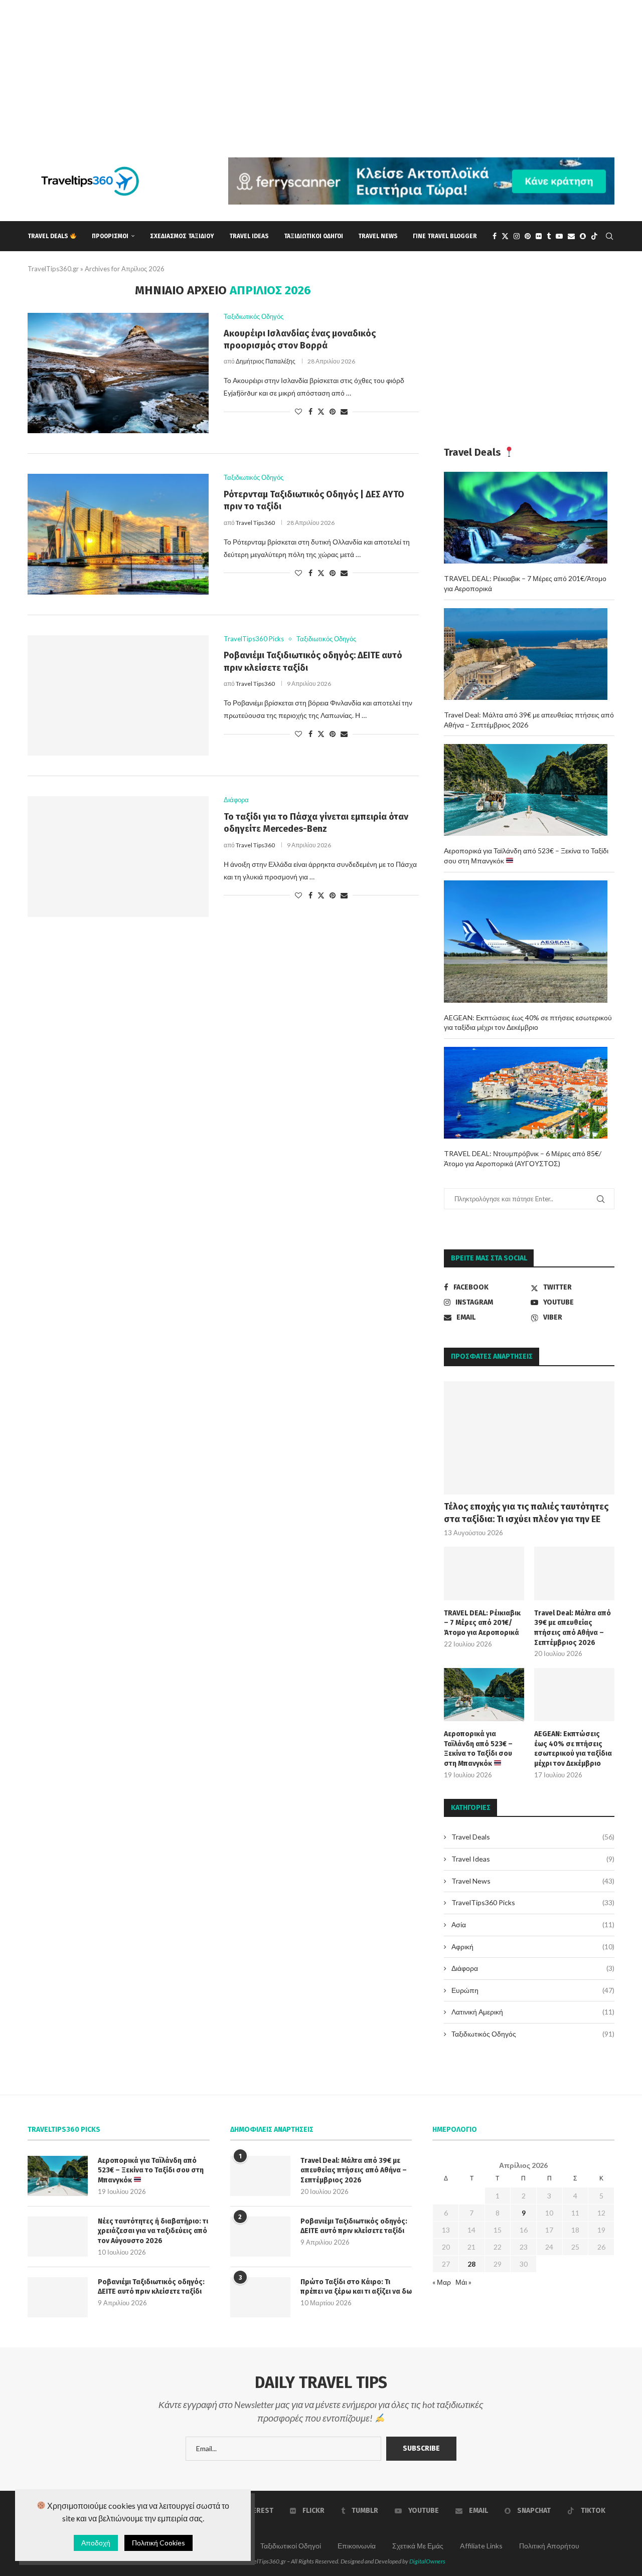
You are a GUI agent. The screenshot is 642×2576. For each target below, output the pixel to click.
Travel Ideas (249, 236)
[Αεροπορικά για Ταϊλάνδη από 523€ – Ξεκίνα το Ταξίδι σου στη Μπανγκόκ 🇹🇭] (484, 1695)
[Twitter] (505, 236)
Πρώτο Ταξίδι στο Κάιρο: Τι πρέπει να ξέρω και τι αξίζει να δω (356, 2287)
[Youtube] (559, 236)
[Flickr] (539, 236)
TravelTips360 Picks (533, 1902)
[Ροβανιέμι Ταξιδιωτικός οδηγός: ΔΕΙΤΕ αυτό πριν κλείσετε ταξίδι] (118, 695)
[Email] (571, 236)
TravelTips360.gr (53, 269)
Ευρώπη (533, 1990)
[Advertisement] (301, 70)
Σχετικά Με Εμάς (418, 2546)
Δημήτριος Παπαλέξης (266, 361)
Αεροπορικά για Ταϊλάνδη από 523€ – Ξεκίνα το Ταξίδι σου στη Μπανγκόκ (478, 1749)
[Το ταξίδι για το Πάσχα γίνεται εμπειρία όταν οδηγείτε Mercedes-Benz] (118, 856)
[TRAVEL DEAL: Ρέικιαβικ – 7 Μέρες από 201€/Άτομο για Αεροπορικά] (484, 1574)
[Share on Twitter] (321, 411)
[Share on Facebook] (310, 411)
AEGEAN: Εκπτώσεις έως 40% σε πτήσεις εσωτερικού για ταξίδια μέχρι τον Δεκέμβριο (573, 1749)
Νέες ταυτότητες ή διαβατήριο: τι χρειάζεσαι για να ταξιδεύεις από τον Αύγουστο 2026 (153, 2231)
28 (471, 2264)
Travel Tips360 (255, 523)
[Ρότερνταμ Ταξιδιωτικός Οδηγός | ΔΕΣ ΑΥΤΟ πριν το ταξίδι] (118, 534)
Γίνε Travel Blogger (445, 236)
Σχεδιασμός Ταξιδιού (182, 236)
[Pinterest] (528, 236)
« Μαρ (442, 2282)
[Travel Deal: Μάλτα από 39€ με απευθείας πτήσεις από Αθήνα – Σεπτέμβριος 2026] (574, 1574)
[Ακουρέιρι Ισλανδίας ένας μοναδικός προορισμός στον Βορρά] (118, 373)
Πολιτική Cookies (158, 2543)
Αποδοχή (96, 2543)
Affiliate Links (481, 2546)
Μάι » (463, 2282)
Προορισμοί (110, 236)
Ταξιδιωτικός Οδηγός (533, 2034)
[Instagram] (517, 236)
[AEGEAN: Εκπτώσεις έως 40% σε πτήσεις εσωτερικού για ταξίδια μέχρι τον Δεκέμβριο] (574, 1695)
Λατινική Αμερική (533, 2012)
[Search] (609, 236)
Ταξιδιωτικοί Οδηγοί (313, 236)
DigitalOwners (427, 2561)
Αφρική (533, 1947)
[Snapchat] (583, 236)
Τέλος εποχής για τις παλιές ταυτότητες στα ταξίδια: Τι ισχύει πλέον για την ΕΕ (526, 1513)
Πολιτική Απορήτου (549, 2546)
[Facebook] (495, 236)
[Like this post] (298, 411)
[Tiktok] (594, 236)
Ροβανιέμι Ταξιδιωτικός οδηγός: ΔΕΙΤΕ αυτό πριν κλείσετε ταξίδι (151, 2287)
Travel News (378, 236)
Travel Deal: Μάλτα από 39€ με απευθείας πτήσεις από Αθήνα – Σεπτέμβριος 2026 (573, 1628)
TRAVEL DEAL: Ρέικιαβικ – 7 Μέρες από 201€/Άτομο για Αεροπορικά (482, 1623)
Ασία (533, 1924)
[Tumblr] (549, 236)
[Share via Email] (344, 411)
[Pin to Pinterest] (333, 411)
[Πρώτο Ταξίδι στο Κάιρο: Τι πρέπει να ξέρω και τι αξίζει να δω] (260, 2297)
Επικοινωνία (357, 2546)
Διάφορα (533, 1968)
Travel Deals (49, 236)
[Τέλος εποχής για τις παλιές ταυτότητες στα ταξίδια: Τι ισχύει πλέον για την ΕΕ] (529, 1438)
